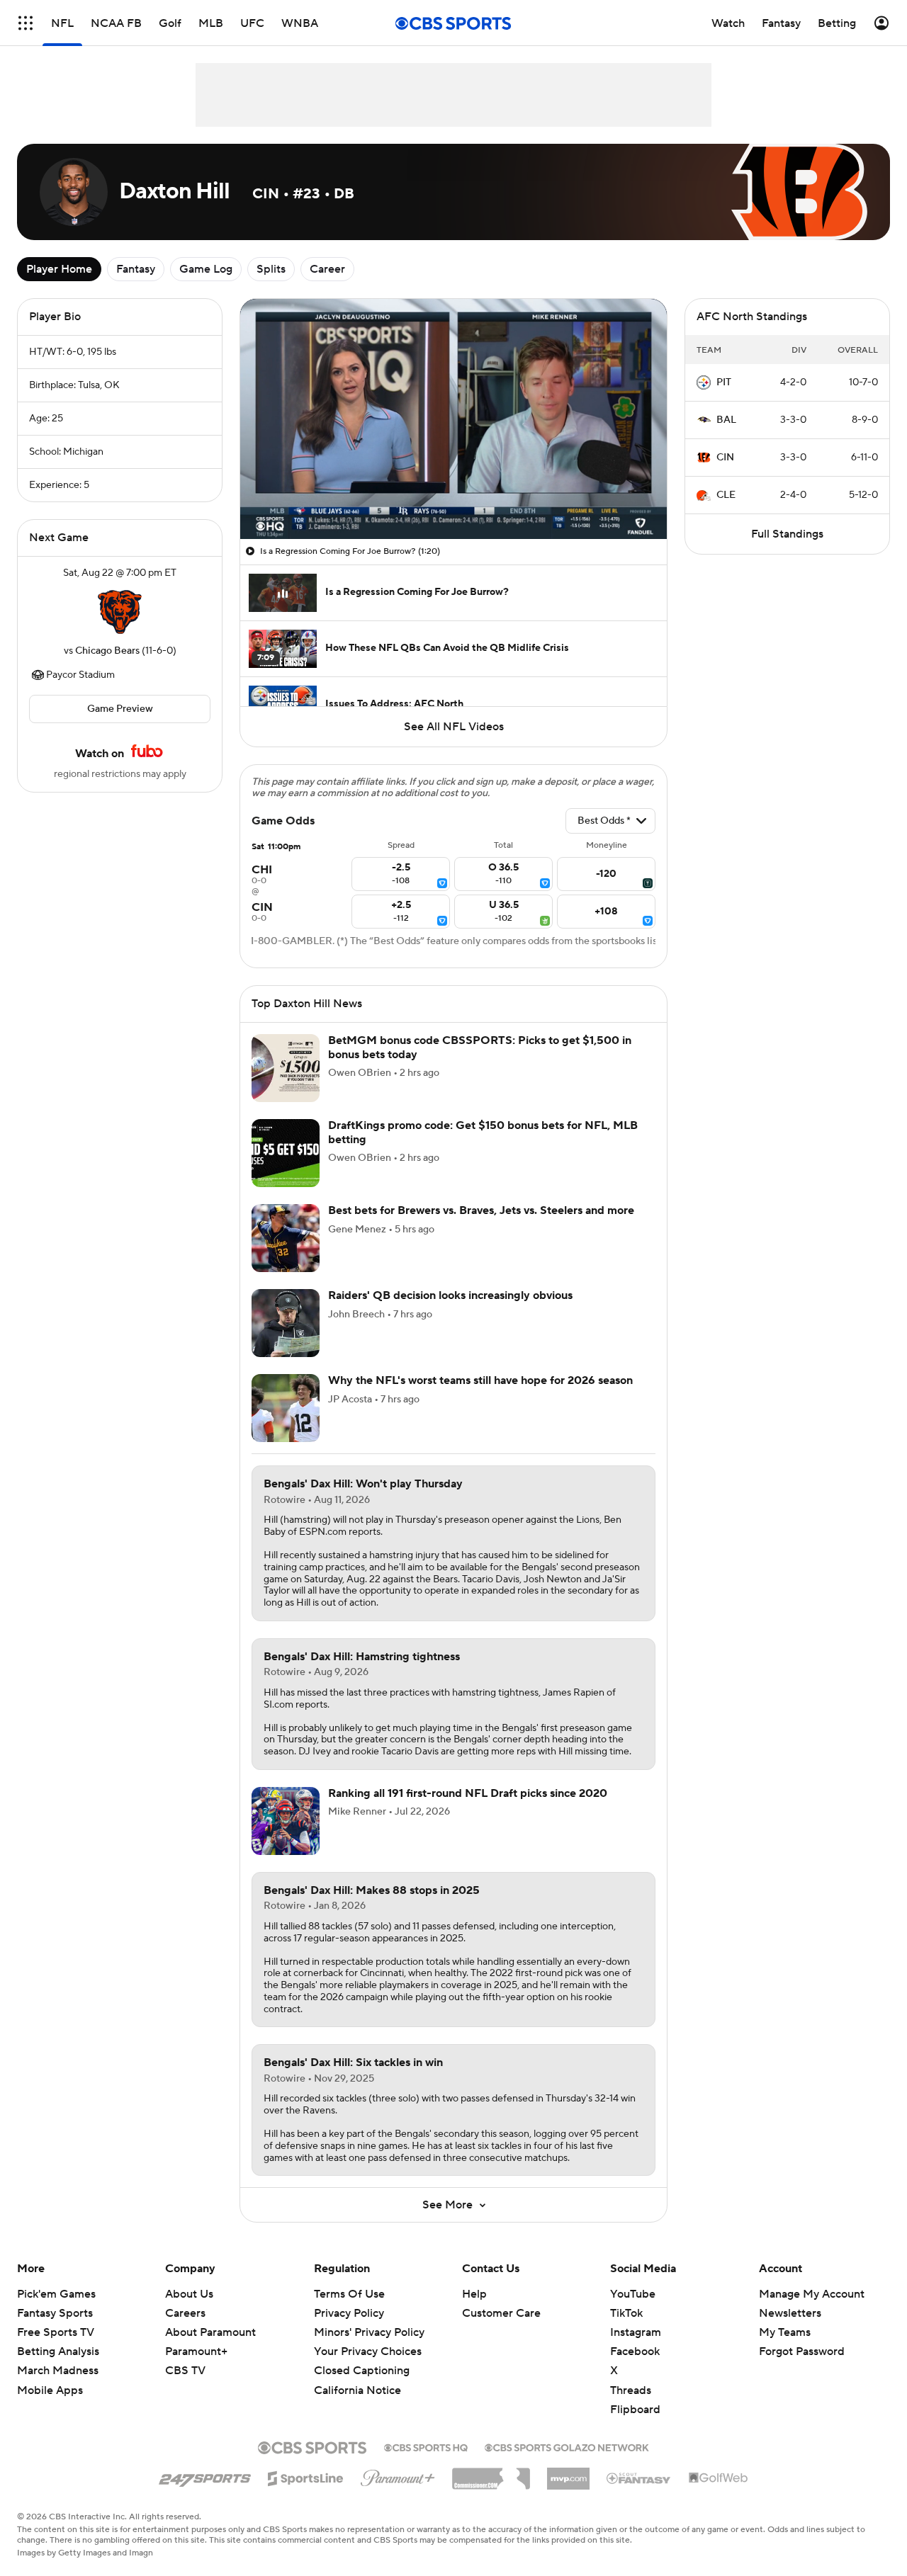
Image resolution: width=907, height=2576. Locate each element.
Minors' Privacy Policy (369, 2332)
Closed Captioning (362, 2371)
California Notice (357, 2390)
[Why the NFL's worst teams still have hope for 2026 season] (286, 1408)
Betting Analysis (58, 2351)
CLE (726, 495)
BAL (726, 420)
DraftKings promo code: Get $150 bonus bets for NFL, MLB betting (483, 1132)
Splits (271, 269)
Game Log (206, 269)
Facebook (635, 2351)
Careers (185, 2313)
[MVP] (568, 2473)
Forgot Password (802, 2351)
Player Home (59, 269)
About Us (189, 2294)
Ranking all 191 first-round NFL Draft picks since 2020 (468, 1793)
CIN (725, 458)
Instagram (636, 2332)
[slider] (453, 498)
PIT (724, 382)
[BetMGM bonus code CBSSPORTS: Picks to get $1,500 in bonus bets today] (286, 1068)
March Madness (58, 2371)
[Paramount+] (398, 2475)
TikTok (626, 2313)
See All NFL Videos (454, 727)
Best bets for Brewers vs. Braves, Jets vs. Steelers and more (481, 1210)
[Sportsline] (306, 2476)
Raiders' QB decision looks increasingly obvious (450, 1295)
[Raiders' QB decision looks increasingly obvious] (286, 1323)
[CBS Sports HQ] (426, 2446)
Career (327, 269)
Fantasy (136, 269)
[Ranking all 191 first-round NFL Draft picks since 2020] (286, 1821)
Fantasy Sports (55, 2313)
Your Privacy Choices (368, 2351)
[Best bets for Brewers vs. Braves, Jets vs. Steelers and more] (286, 1238)
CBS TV (185, 2371)
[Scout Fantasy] (639, 2478)
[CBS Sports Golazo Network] (567, 2446)
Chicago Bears (107, 651)
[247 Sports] (205, 2476)
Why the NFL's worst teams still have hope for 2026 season (480, 1380)
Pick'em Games (56, 2294)
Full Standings (787, 534)
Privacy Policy (349, 2313)
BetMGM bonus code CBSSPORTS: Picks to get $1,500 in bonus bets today (480, 1047)
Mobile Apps (50, 2390)
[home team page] (120, 612)
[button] (26, 23)
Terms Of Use (349, 2294)
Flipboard (635, 2410)
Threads (631, 2390)
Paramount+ (196, 2351)
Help (474, 2294)
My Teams (785, 2332)
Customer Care (501, 2313)
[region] (453, 419)
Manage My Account (812, 2294)
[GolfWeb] (719, 2478)
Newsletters (790, 2313)
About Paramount (210, 2332)
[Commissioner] (491, 2473)
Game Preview (120, 709)
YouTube (633, 2294)
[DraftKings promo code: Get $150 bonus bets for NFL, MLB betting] (286, 1153)
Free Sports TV (56, 2332)
